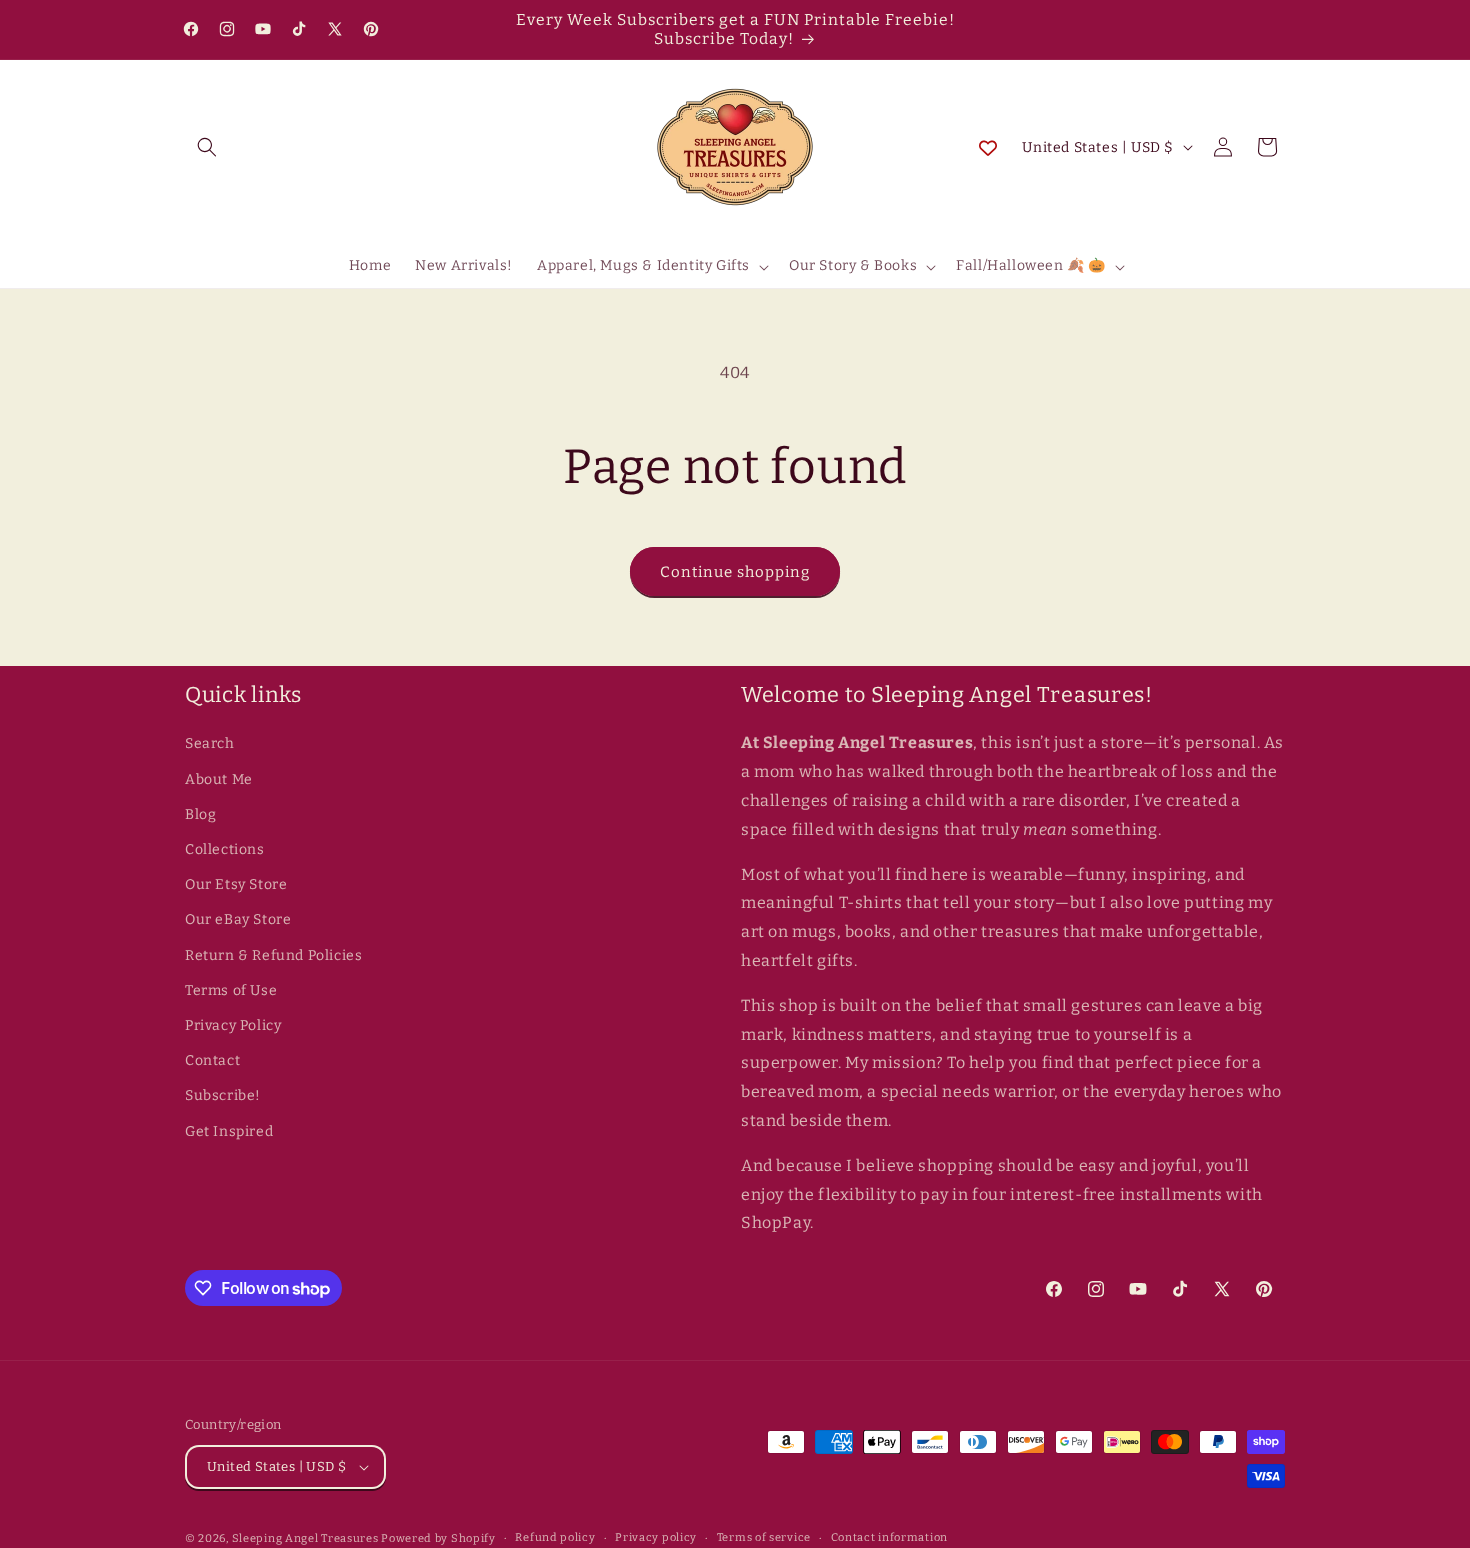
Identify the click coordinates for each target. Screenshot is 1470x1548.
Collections (225, 849)
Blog (200, 814)
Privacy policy (656, 1537)
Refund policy (555, 1537)
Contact (212, 1060)
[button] (207, 147)
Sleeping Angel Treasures (305, 1538)
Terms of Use (231, 990)
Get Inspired (229, 1131)
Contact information (889, 1537)
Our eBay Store (238, 919)
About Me (219, 779)
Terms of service (764, 1537)
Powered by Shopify (438, 1538)
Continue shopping (735, 572)
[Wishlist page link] (988, 147)
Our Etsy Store (236, 884)
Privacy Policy (233, 1025)
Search (210, 743)
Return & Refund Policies (273, 955)
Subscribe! (223, 1095)
